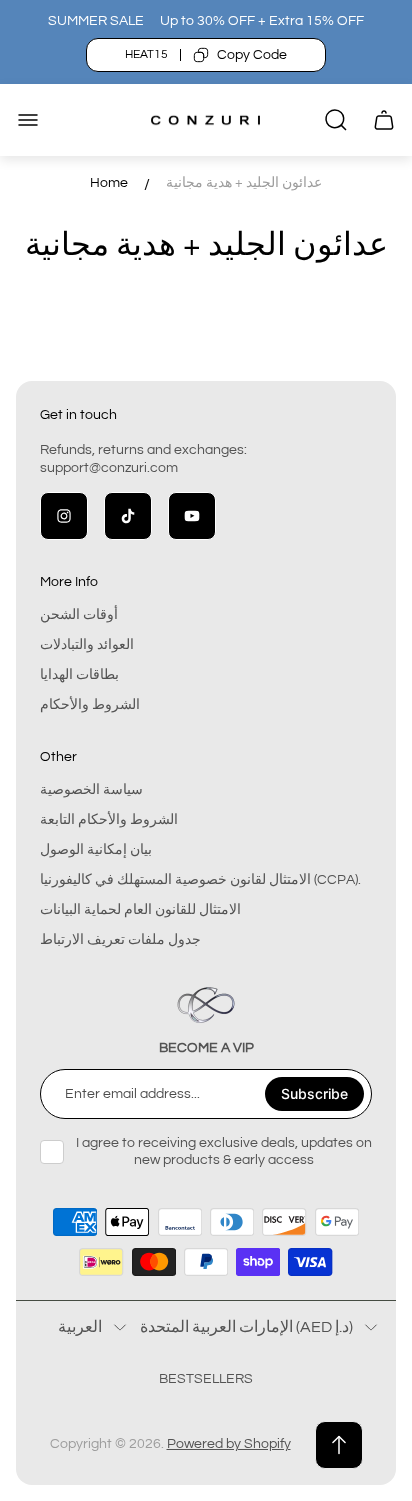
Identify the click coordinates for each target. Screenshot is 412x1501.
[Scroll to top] (339, 1445)
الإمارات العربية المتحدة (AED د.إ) (246, 1327)
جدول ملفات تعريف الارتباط (120, 940)
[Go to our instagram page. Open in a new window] (64, 516)
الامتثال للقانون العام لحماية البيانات (140, 910)
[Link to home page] (206, 1005)
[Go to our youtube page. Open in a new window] (192, 516)
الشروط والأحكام (90, 705)
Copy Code (252, 55)
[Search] (336, 120)
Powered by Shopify (229, 1444)
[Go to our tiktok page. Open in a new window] (128, 516)
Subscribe (314, 1093)
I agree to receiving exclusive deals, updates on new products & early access (224, 1151)
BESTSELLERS (206, 1379)
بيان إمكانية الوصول (96, 850)
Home (109, 183)
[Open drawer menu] (28, 120)
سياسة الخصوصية (91, 790)
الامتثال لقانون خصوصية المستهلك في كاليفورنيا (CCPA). (200, 880)
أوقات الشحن (79, 615)
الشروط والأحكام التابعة (109, 820)
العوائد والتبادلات (87, 645)
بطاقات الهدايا (79, 675)
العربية (80, 1327)
